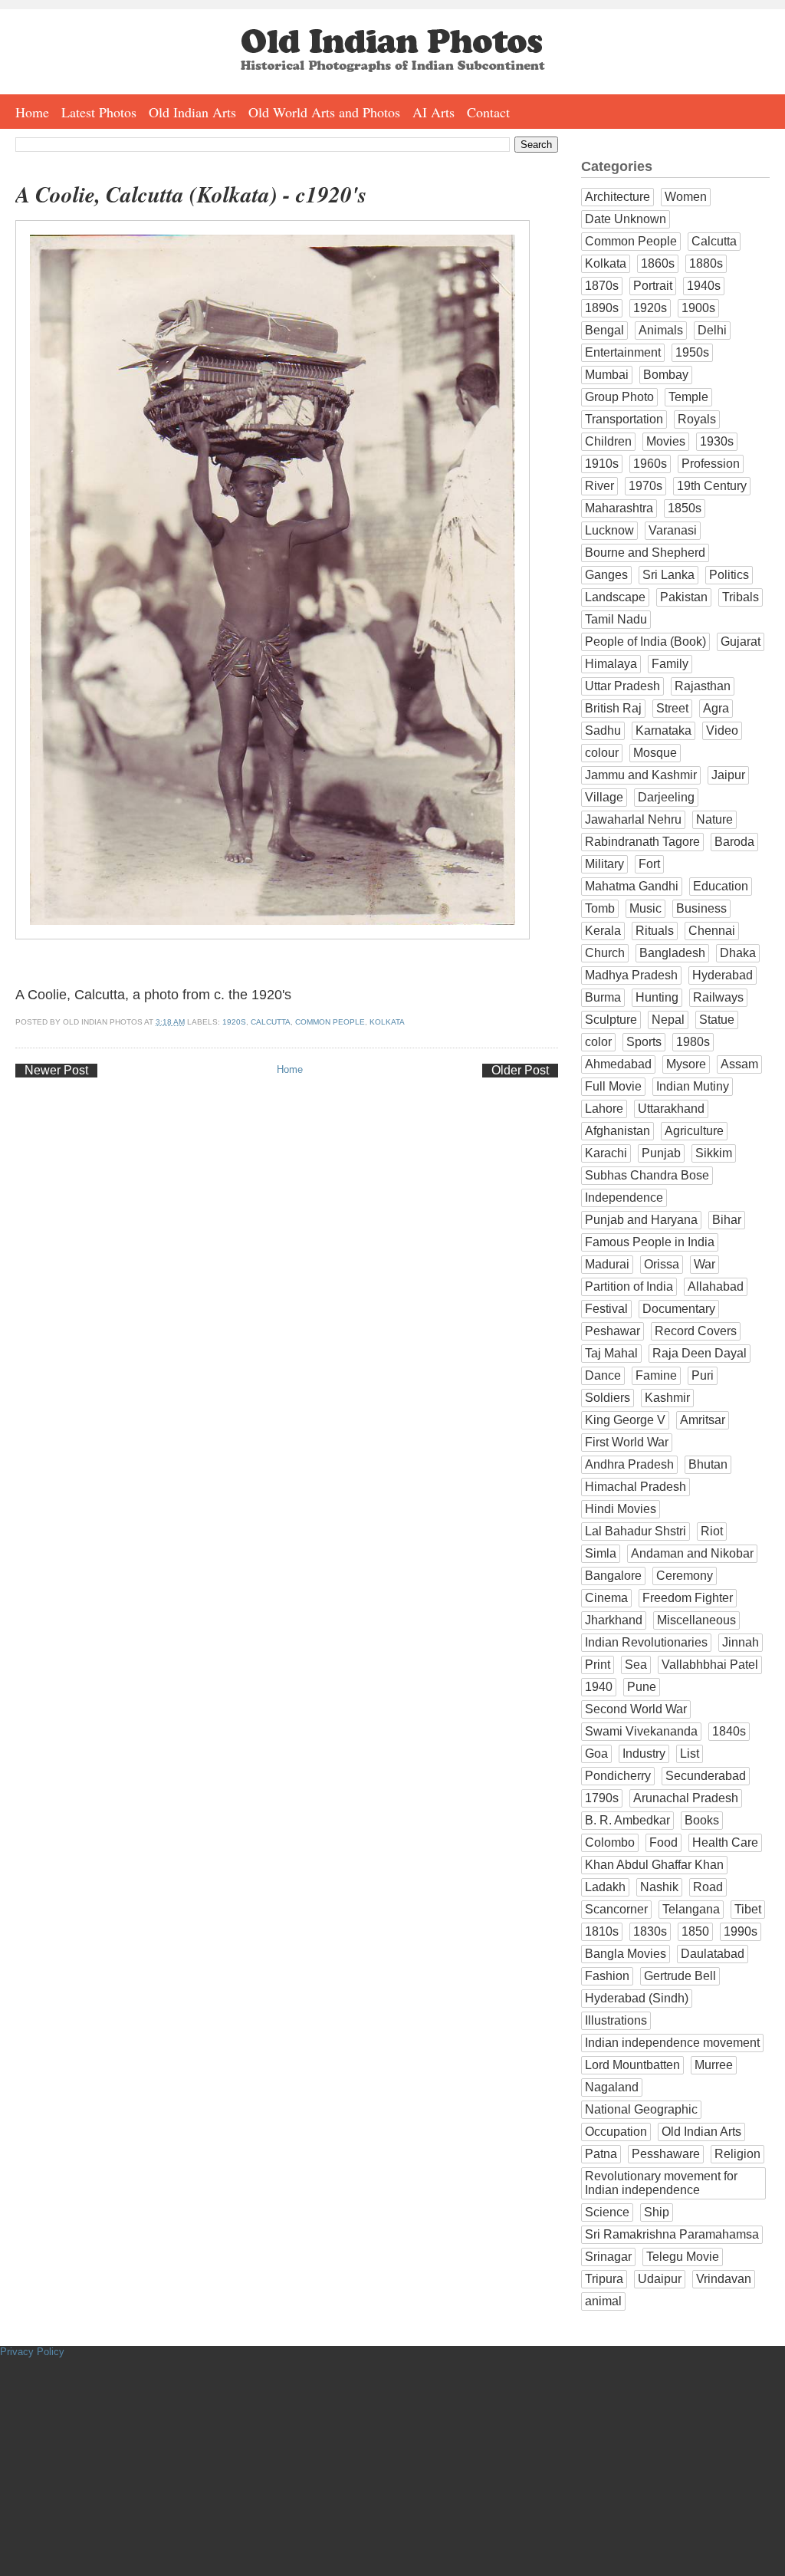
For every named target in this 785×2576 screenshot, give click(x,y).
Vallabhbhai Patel (710, 1665)
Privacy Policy (32, 2352)
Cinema (606, 1598)
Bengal (604, 330)
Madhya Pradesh (631, 975)
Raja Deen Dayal (700, 1353)
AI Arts (434, 112)
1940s (704, 286)
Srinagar (608, 2257)
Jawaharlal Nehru (633, 819)
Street (672, 708)
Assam (739, 1064)
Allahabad (716, 1286)
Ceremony (685, 1576)
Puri (703, 1375)
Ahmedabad (618, 1064)
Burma (603, 997)
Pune (642, 1687)
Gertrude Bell (680, 1976)
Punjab (661, 1153)
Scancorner (616, 1909)
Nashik (659, 1887)
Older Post (520, 1070)
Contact (488, 112)
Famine (656, 1375)
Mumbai (607, 375)
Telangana (691, 1909)
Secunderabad (706, 1776)
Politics (729, 575)
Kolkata (387, 1022)
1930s (717, 441)
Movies (666, 441)
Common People (330, 1022)
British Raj (613, 708)
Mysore (686, 1064)
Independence (624, 1198)
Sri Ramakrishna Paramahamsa (672, 2234)
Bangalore (613, 1576)
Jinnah (741, 1642)
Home (32, 112)
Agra (716, 708)
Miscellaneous (696, 1620)
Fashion (607, 1976)
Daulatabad (713, 1954)
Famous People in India (650, 1242)
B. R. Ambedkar (627, 1820)
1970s (645, 486)
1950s (692, 352)
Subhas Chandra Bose (647, 1175)
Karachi (606, 1153)
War (705, 1264)
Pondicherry (618, 1776)
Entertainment (623, 352)
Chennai (712, 931)
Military (604, 864)
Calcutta (271, 1022)
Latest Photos (99, 112)
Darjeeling (666, 797)
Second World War (636, 1709)
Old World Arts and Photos (324, 112)
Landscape (615, 597)
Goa (596, 1754)
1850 (695, 1931)
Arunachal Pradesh (686, 1798)
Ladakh (605, 1887)
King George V (625, 1420)
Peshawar (613, 1331)
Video (722, 730)
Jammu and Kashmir (641, 775)
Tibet (748, 1909)
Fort (649, 864)
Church (605, 953)
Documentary (679, 1309)
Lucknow (609, 530)
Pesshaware (666, 2154)
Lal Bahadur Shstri (636, 1531)
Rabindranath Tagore (642, 842)
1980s (693, 1042)
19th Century (712, 486)
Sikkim (714, 1153)
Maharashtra (619, 508)
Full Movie (613, 1086)
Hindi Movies (621, 1509)
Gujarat (741, 642)
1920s (234, 1022)
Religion (737, 2154)
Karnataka (663, 730)
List (690, 1754)
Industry (644, 1754)
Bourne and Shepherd (645, 553)
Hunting (657, 997)
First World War (627, 1442)
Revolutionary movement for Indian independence (661, 2183)
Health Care (725, 1842)
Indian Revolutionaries (646, 1642)
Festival (606, 1309)
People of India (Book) (645, 642)
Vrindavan (724, 2279)
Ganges (606, 575)
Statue (717, 1020)
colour (602, 753)
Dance (603, 1375)
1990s (741, 1931)
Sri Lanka (668, 575)
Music (645, 908)
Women (686, 197)
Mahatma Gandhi (632, 886)
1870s (602, 286)
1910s (602, 464)
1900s (698, 308)
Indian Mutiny (693, 1086)
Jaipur (728, 775)
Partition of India (629, 1286)
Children (608, 441)
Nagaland (612, 2087)
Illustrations (616, 2020)
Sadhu (603, 730)
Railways (718, 997)
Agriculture (694, 1131)
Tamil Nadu (616, 619)
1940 (599, 1687)
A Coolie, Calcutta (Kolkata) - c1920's (191, 194)
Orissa (662, 1264)
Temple (688, 397)
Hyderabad (723, 975)
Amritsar (703, 1420)
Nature (714, 819)
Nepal (668, 1020)
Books (702, 1820)
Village (604, 797)
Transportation (624, 419)
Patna (601, 2154)
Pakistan (684, 597)
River (599, 486)
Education (721, 886)
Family (670, 664)
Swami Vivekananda (641, 1731)
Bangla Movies (626, 1954)
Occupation (616, 2132)
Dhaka (738, 953)
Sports (644, 1042)
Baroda (734, 842)
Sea (636, 1665)
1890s (602, 308)
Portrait (653, 286)
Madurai (607, 1264)
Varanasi (673, 530)
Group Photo (619, 397)
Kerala (603, 931)
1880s (706, 263)
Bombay (666, 375)
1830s (650, 1931)
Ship (657, 2212)
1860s (658, 263)
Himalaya (611, 664)
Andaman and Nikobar (692, 1553)
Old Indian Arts (192, 112)
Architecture (617, 197)
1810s (602, 1931)
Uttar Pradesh (622, 686)
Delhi (712, 330)
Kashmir (667, 1398)
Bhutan (708, 1464)
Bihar (727, 1220)
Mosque (655, 753)
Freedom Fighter (688, 1598)
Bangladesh (672, 953)
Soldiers (608, 1398)
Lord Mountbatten (632, 2065)
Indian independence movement (672, 2043)
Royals (697, 419)
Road (708, 1887)
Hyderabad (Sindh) (637, 1998)
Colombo (610, 1842)
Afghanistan (617, 1131)
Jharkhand (614, 1620)
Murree (714, 2065)
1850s (685, 508)
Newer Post (56, 1070)
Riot (712, 1531)
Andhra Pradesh (629, 1464)
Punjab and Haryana (641, 1220)
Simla (601, 1553)
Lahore (604, 1109)
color (598, 1042)
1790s (602, 1798)
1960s (650, 464)
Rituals (655, 931)
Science (607, 2212)
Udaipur (660, 2279)
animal (603, 2301)
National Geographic (641, 2109)
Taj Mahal (611, 1353)
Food (663, 1842)
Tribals (741, 597)
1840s (729, 1731)
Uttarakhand (671, 1109)
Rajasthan (703, 686)
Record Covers (696, 1331)
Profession (711, 464)
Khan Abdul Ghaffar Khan (654, 1865)
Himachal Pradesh (636, 1487)
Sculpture (611, 1020)
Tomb (600, 908)
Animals (661, 330)
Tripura (604, 2279)
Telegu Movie (683, 2257)
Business (701, 908)
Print (598, 1665)
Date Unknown (626, 219)
